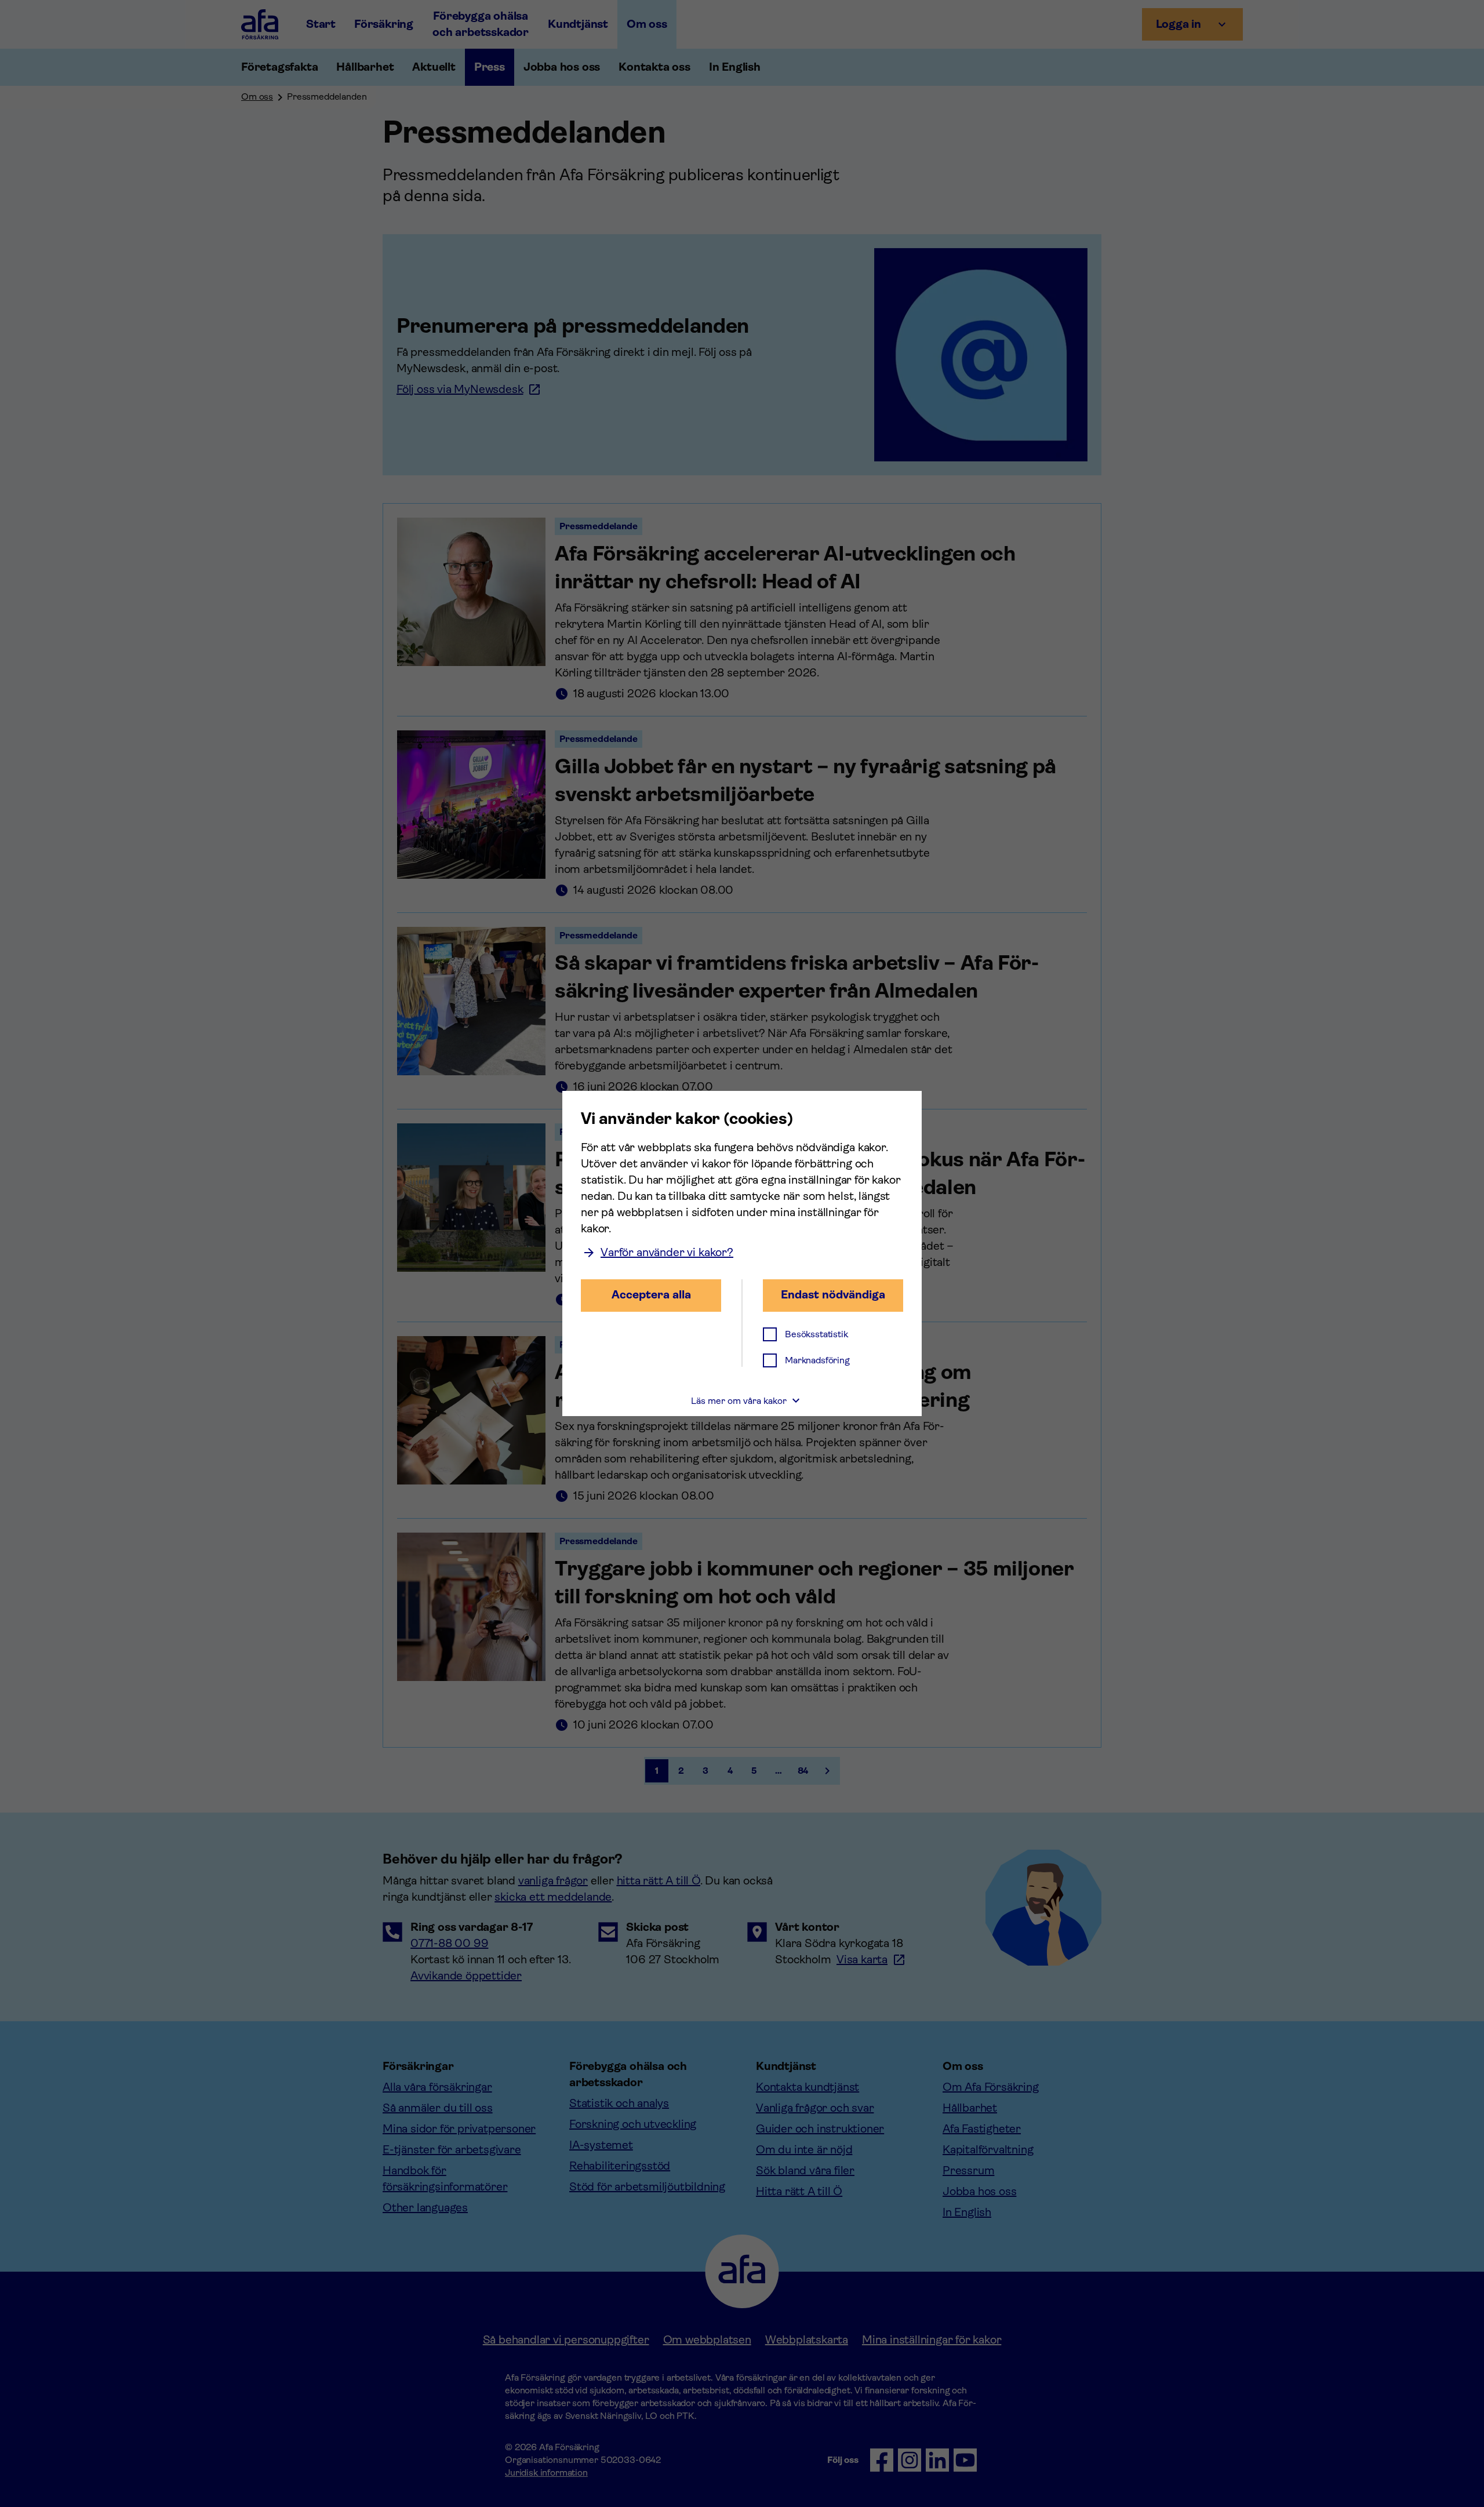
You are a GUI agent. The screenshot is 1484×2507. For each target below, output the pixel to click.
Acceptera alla (651, 1295)
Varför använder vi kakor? (667, 1252)
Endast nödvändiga (833, 1295)
